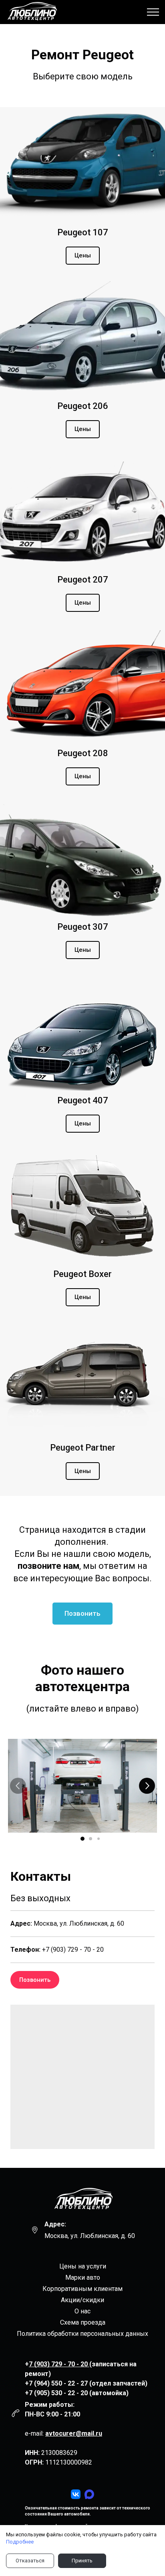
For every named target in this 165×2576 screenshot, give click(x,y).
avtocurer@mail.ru (74, 2433)
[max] (89, 2494)
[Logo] (82, 2200)
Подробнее (20, 2542)
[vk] (76, 2494)
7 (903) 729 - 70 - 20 (59, 2364)
